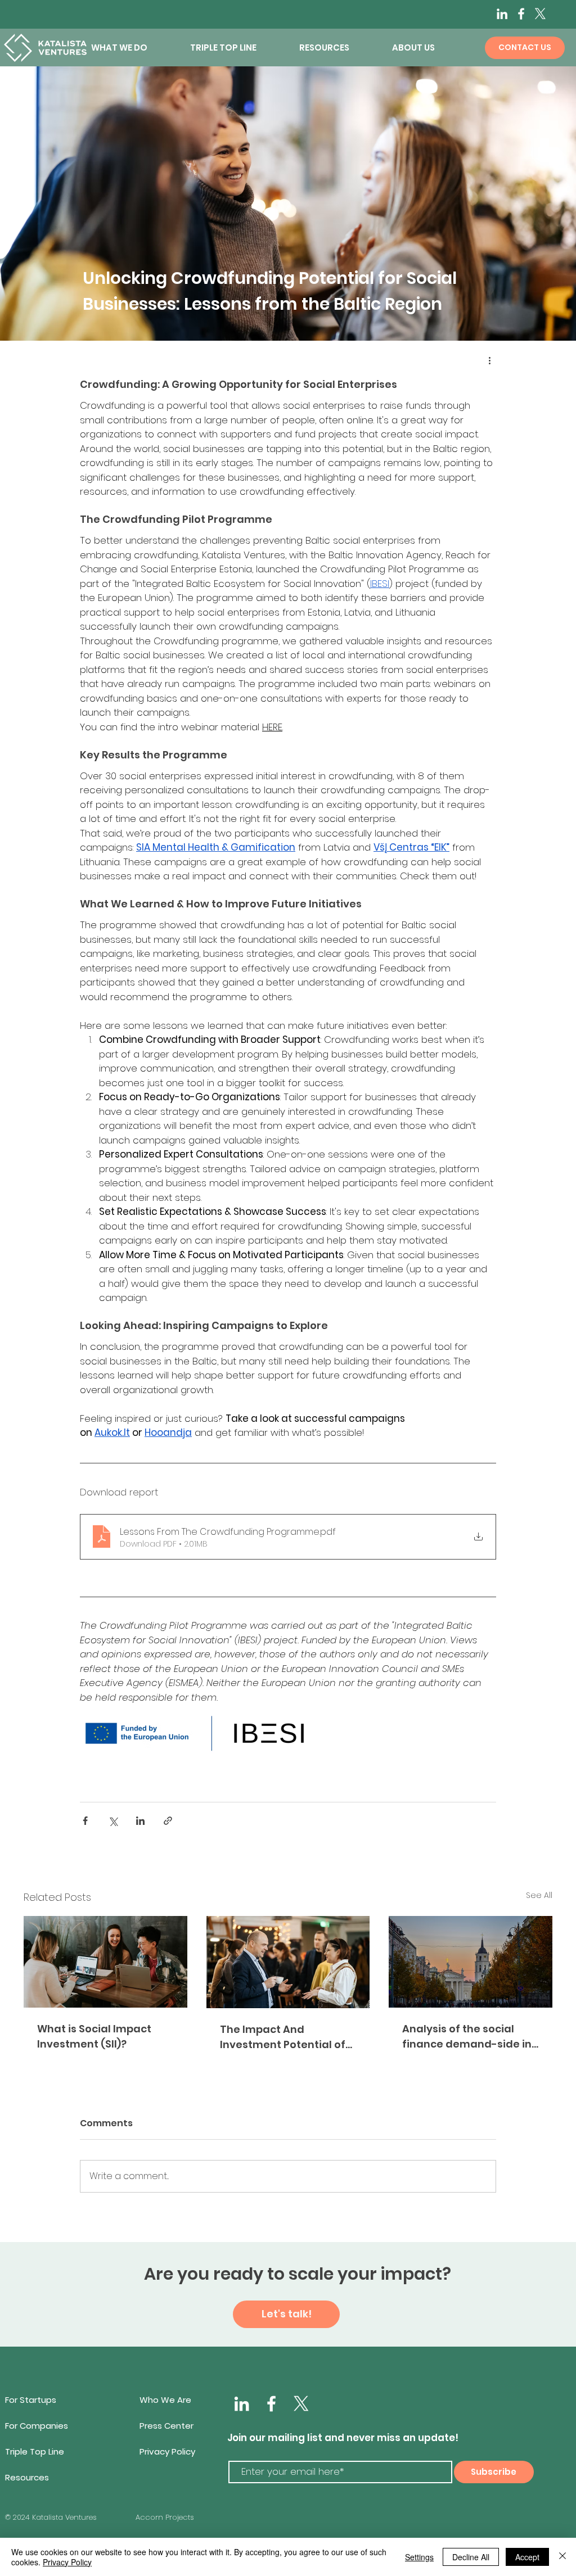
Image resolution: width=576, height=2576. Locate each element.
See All (539, 1895)
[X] (540, 14)
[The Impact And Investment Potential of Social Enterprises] (288, 1962)
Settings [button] (419, 2557)
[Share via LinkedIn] (140, 1821)
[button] (132, 48)
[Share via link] (168, 1821)
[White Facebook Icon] (271, 2404)
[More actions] (489, 360)
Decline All (471, 2557)
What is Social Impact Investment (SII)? (94, 2036)
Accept (527, 2557)
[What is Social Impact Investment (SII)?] (105, 1962)
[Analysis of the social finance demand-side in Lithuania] (471, 1962)
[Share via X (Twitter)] (113, 1821)
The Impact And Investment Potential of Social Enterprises (283, 2037)
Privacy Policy (67, 2562)
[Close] (562, 2557)
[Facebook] (521, 14)
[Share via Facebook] (85, 1821)
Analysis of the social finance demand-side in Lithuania (467, 2037)
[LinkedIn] (502, 14)
